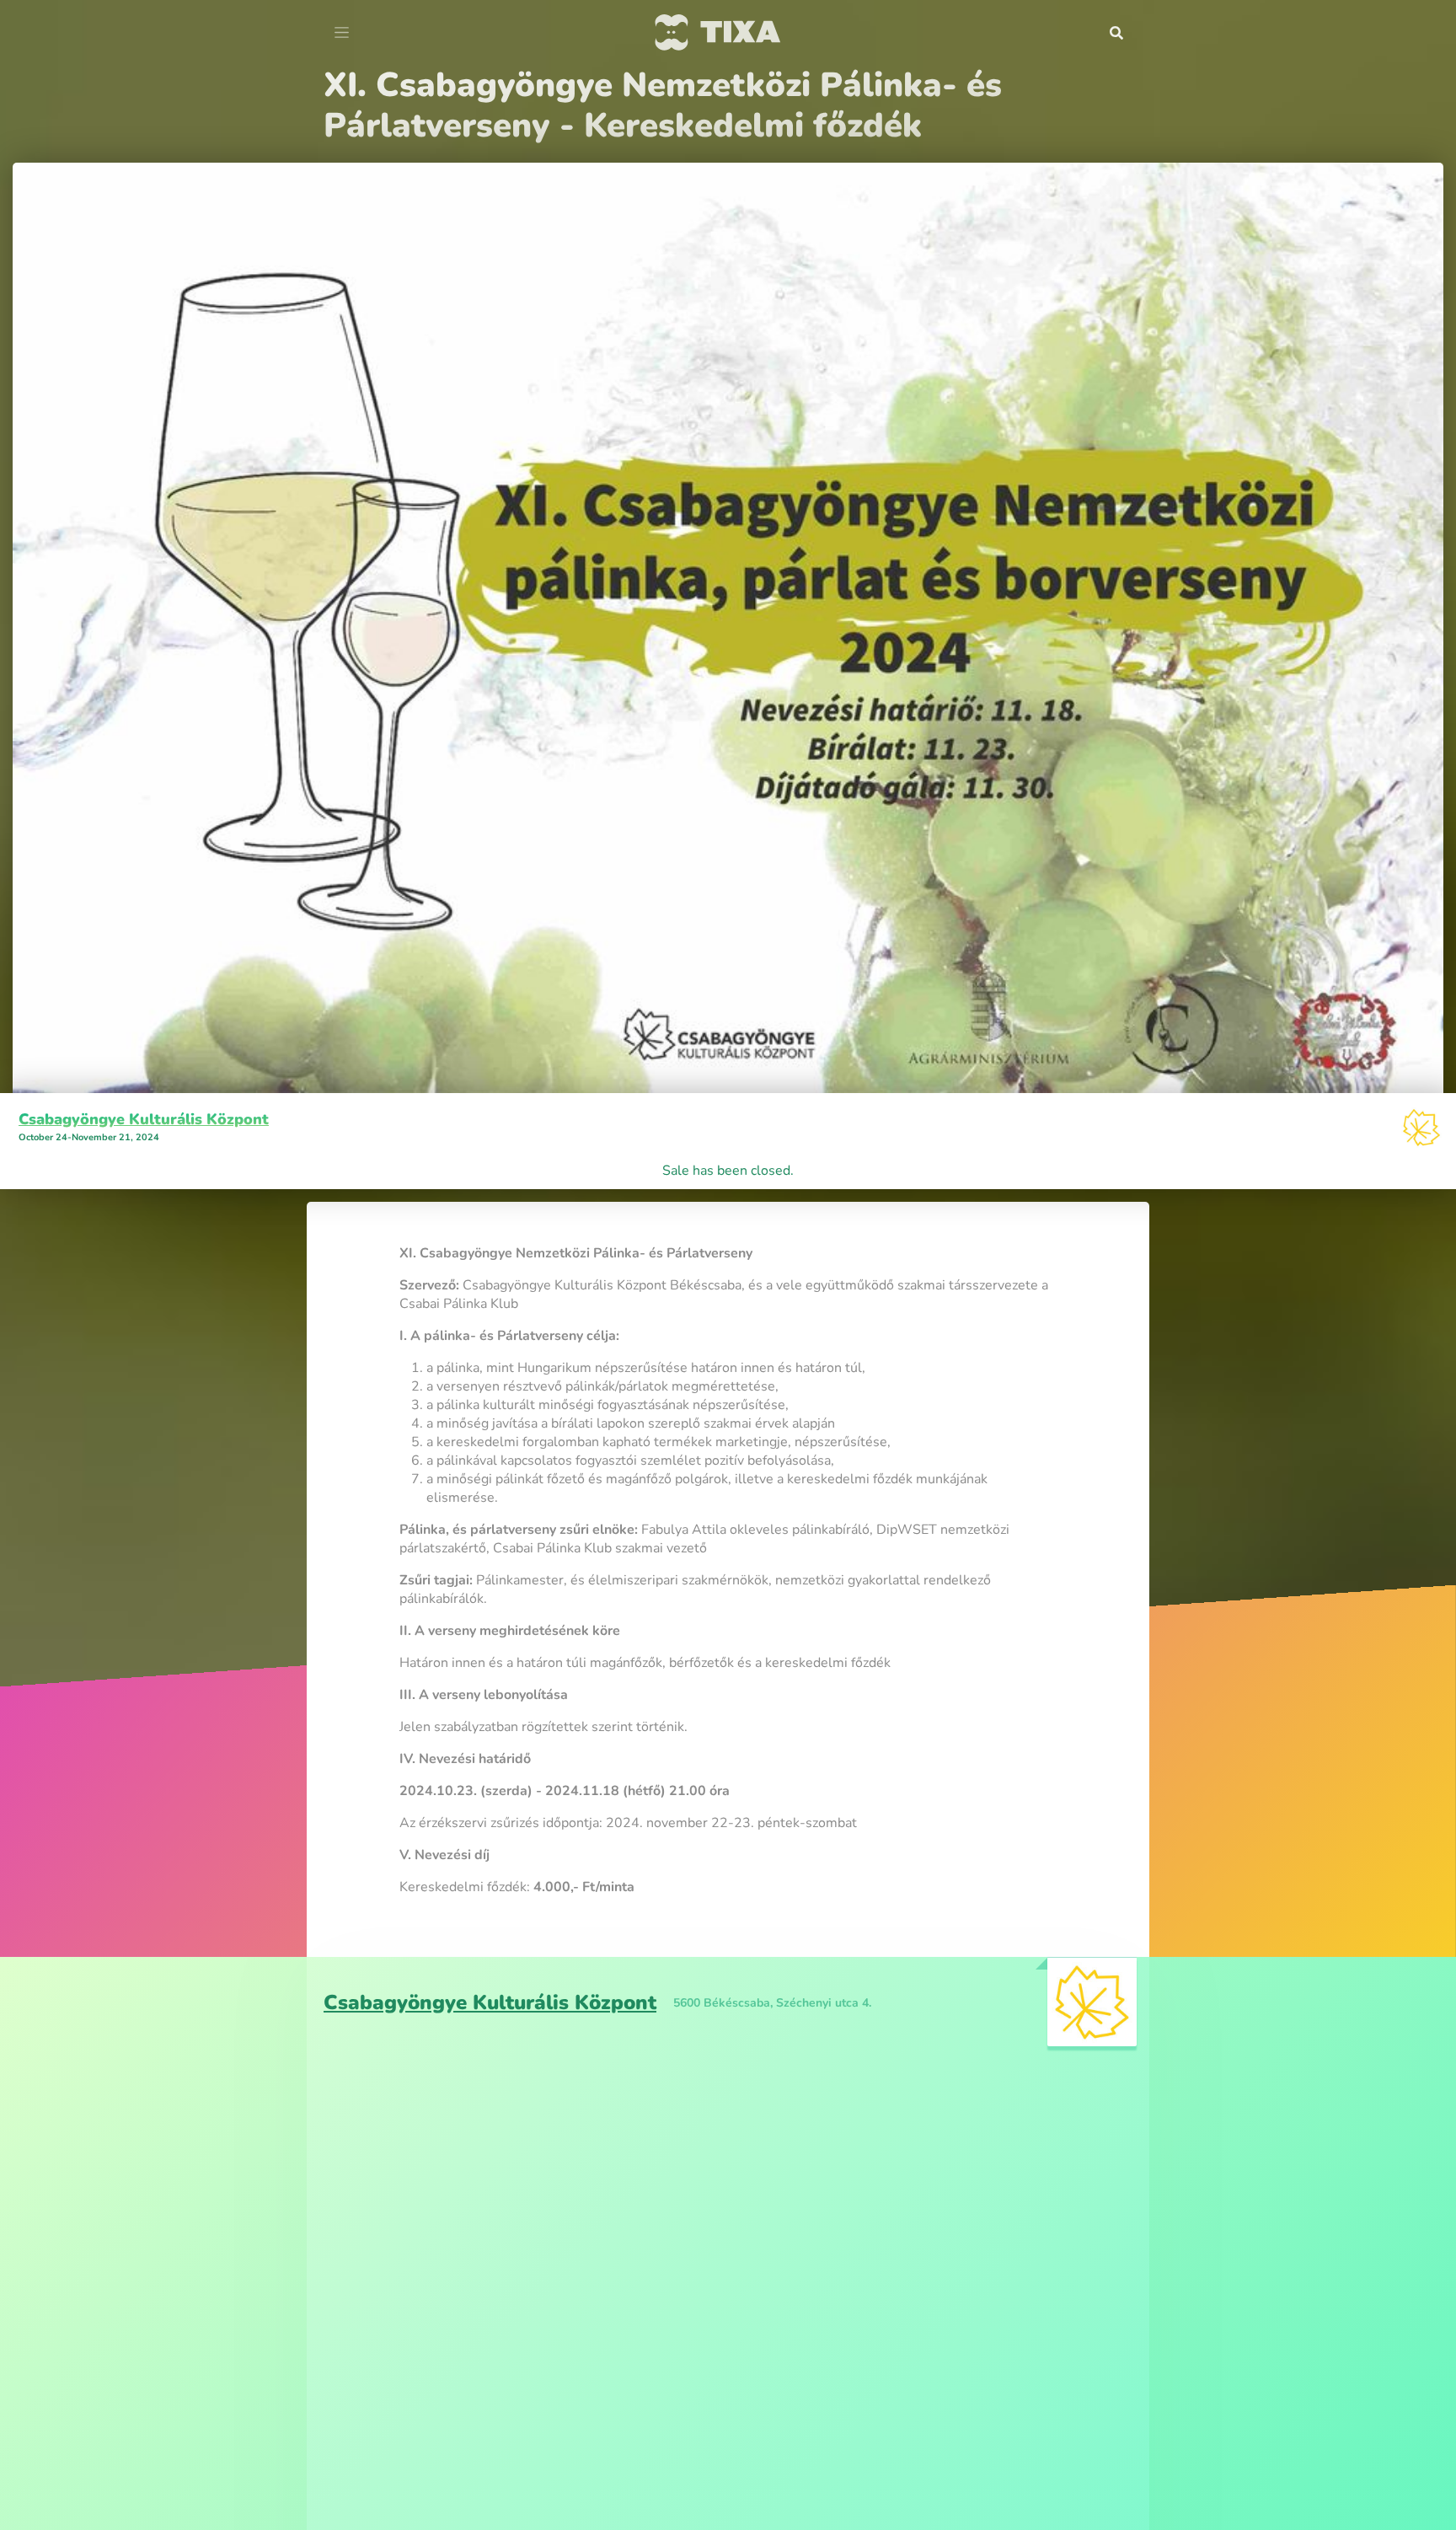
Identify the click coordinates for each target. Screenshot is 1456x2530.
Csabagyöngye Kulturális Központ (144, 1079)
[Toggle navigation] (342, 33)
